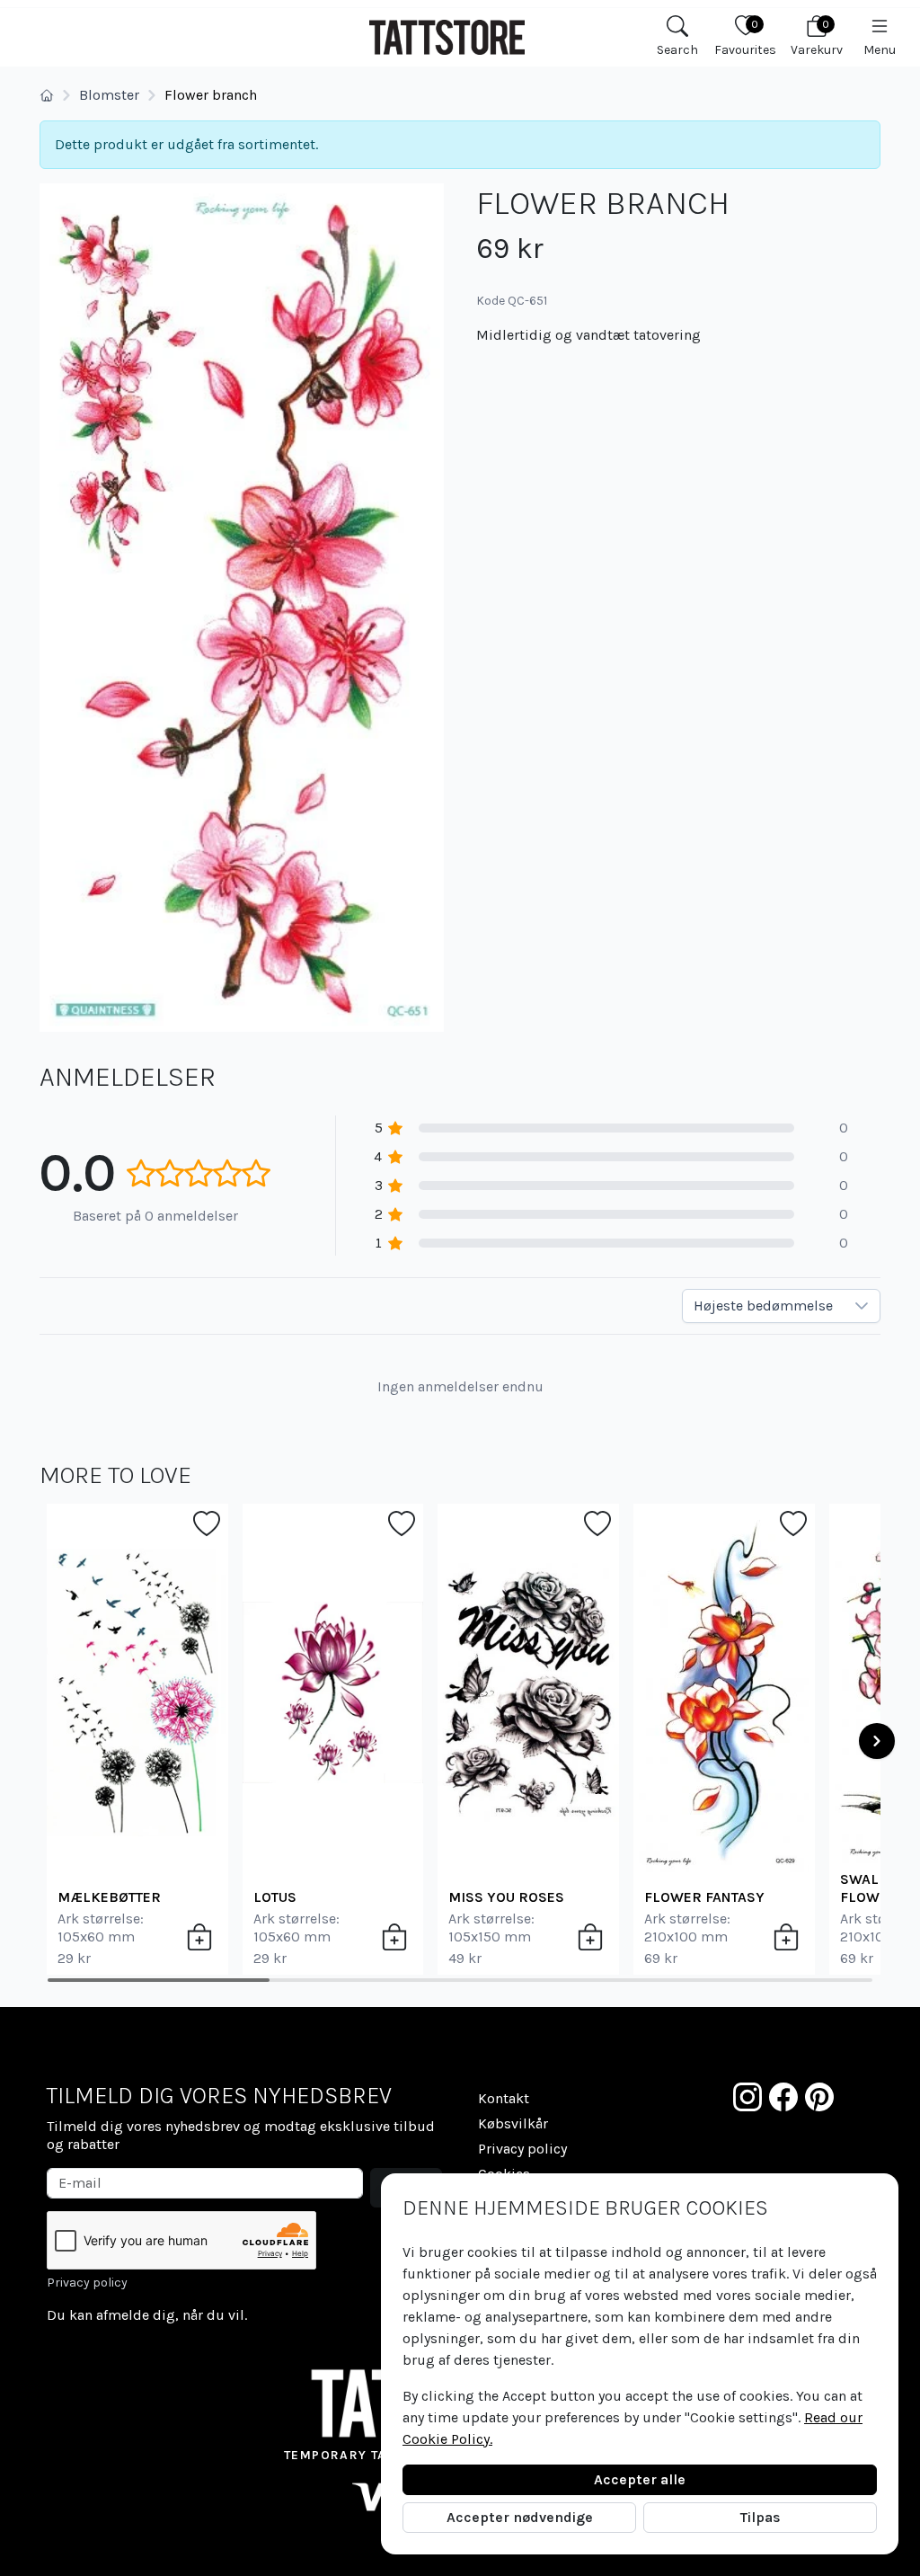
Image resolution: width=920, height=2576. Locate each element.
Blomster (109, 95)
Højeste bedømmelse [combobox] (763, 1306)
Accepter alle (640, 2479)
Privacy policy (87, 2283)
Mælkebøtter (109, 1897)
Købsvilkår (513, 2123)
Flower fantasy (704, 1897)
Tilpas (761, 2517)
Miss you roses (506, 1897)
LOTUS (275, 1897)
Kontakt (504, 2098)
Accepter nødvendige (520, 2517)
